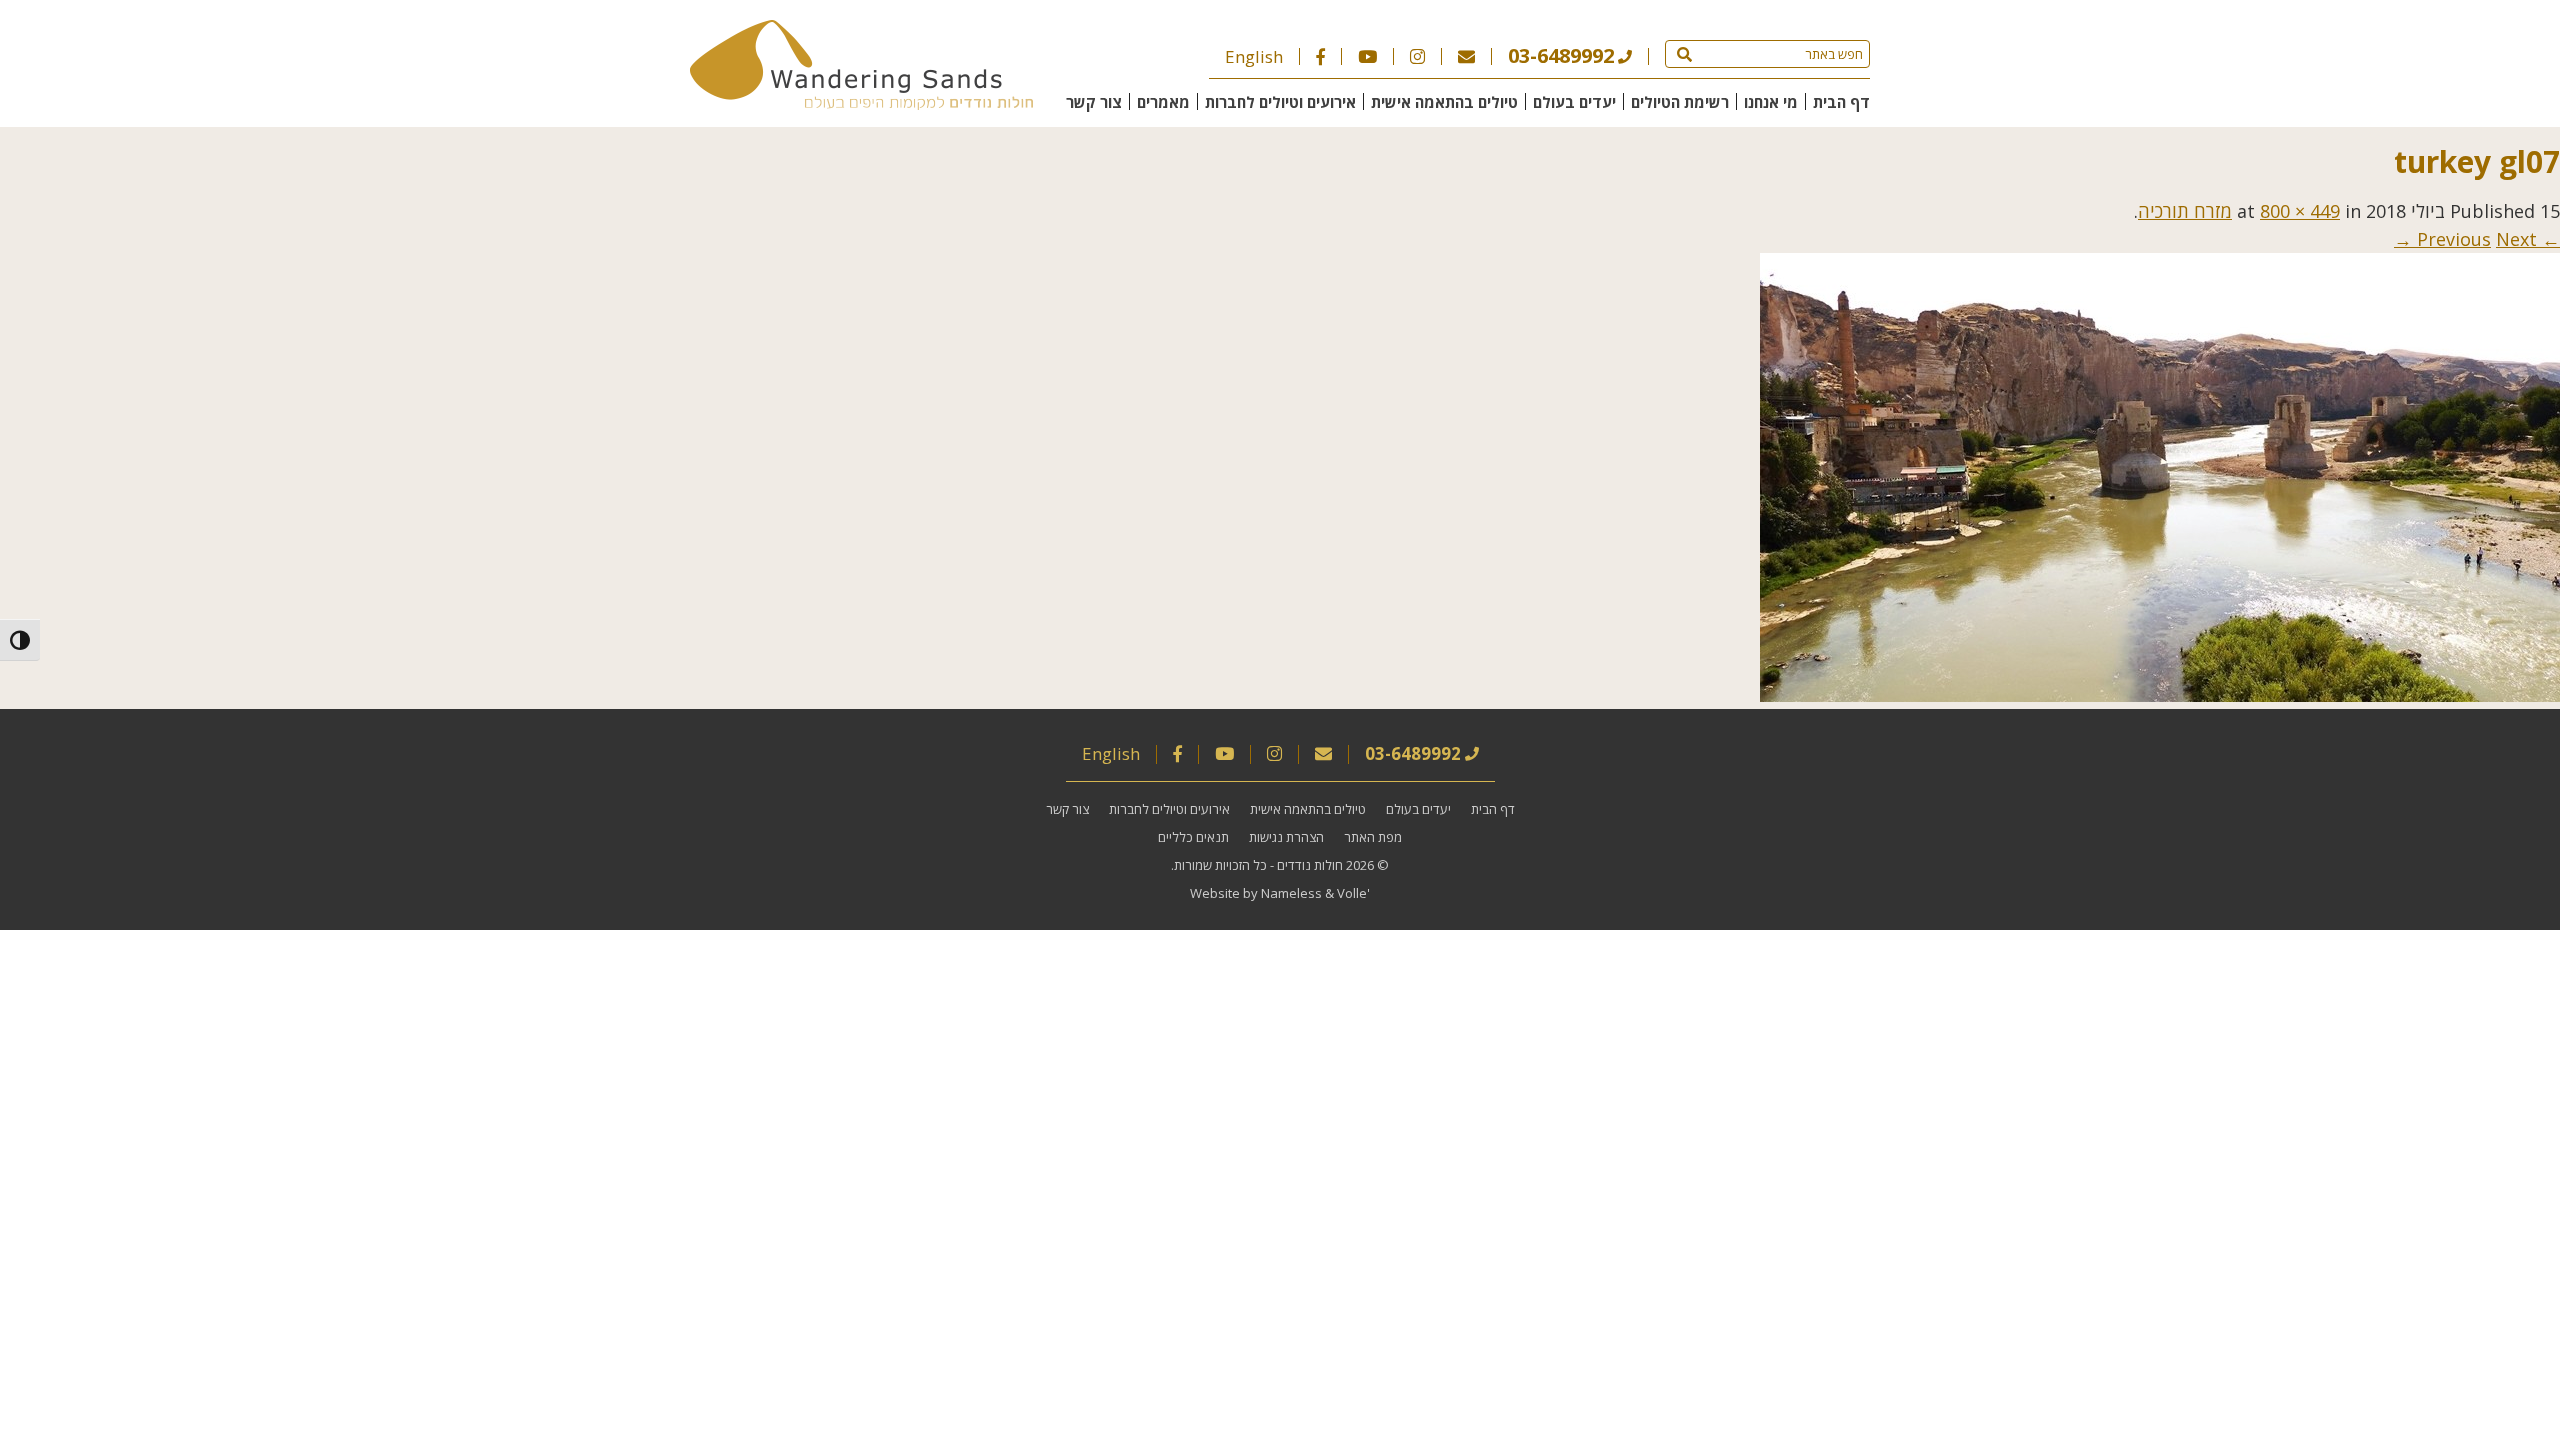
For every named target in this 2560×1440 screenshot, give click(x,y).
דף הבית (1841, 102)
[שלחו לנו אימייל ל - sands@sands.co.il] (1466, 56)
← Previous (2488, 239)
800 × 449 (2300, 211)
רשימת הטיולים (1680, 102)
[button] (1684, 54)
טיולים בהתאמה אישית (1444, 102)
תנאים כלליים (1193, 837)
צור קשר (1094, 102)
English (1254, 56)
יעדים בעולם (1574, 102)
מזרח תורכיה (2185, 211)
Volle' (1353, 893)
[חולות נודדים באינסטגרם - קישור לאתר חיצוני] (1417, 56)
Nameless (1291, 893)
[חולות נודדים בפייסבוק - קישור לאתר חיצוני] (1320, 56)
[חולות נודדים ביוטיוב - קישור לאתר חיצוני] (1367, 56)
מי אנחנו (1771, 102)
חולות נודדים (1310, 865)
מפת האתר (1373, 837)
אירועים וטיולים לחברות (1280, 102)
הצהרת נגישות (1286, 837)
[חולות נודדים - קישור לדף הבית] (861, 103)
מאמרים (1163, 102)
